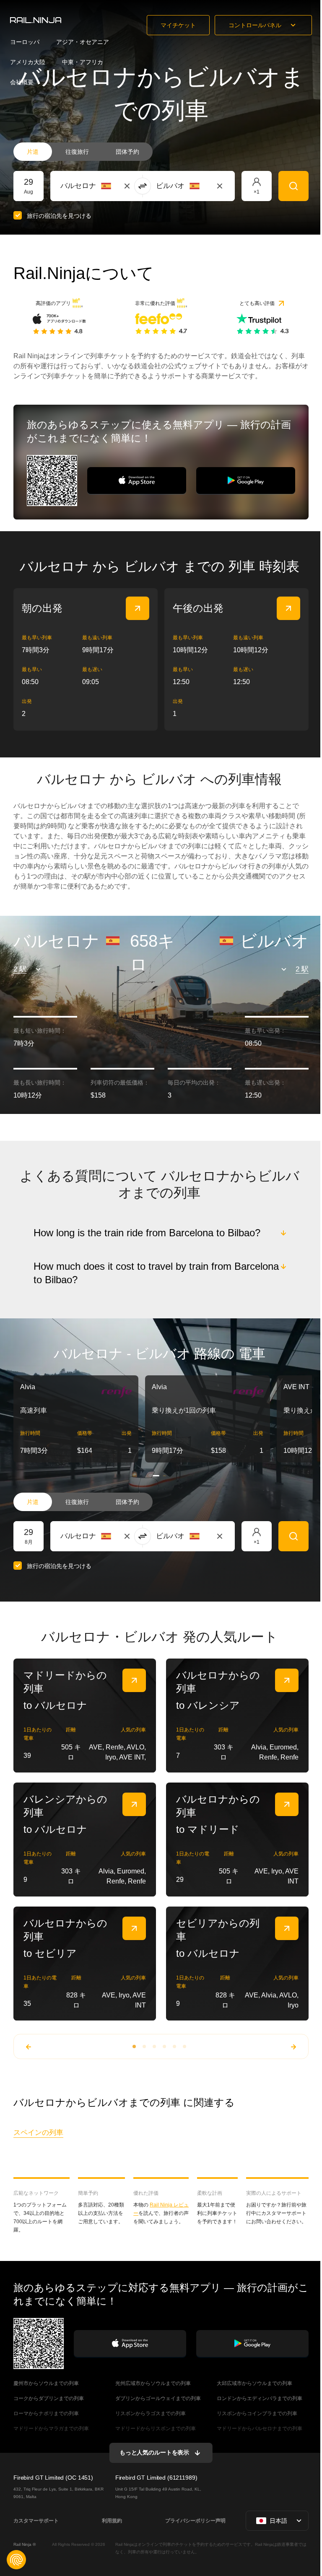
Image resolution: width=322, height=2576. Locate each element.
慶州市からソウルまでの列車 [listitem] (46, 2382)
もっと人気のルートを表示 (153, 2452)
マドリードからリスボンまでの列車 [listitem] (155, 2427)
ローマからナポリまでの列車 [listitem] (46, 2412)
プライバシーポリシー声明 (194, 2519)
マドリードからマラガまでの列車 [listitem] (51, 2427)
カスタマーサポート (36, 2519)
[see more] (138, 608)
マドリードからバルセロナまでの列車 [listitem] (259, 2427)
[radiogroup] (83, 152)
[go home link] (36, 20)
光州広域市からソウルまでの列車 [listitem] (152, 2382)
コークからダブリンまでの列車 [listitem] (49, 2397)
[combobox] (107, 186)
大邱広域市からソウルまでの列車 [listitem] (254, 2382)
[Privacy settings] (16, 2560)
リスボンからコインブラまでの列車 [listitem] (256, 2412)
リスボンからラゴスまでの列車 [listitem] (150, 2412)
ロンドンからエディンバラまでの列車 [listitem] (259, 2397)
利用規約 (111, 2519)
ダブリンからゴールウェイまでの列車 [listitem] (157, 2397)
